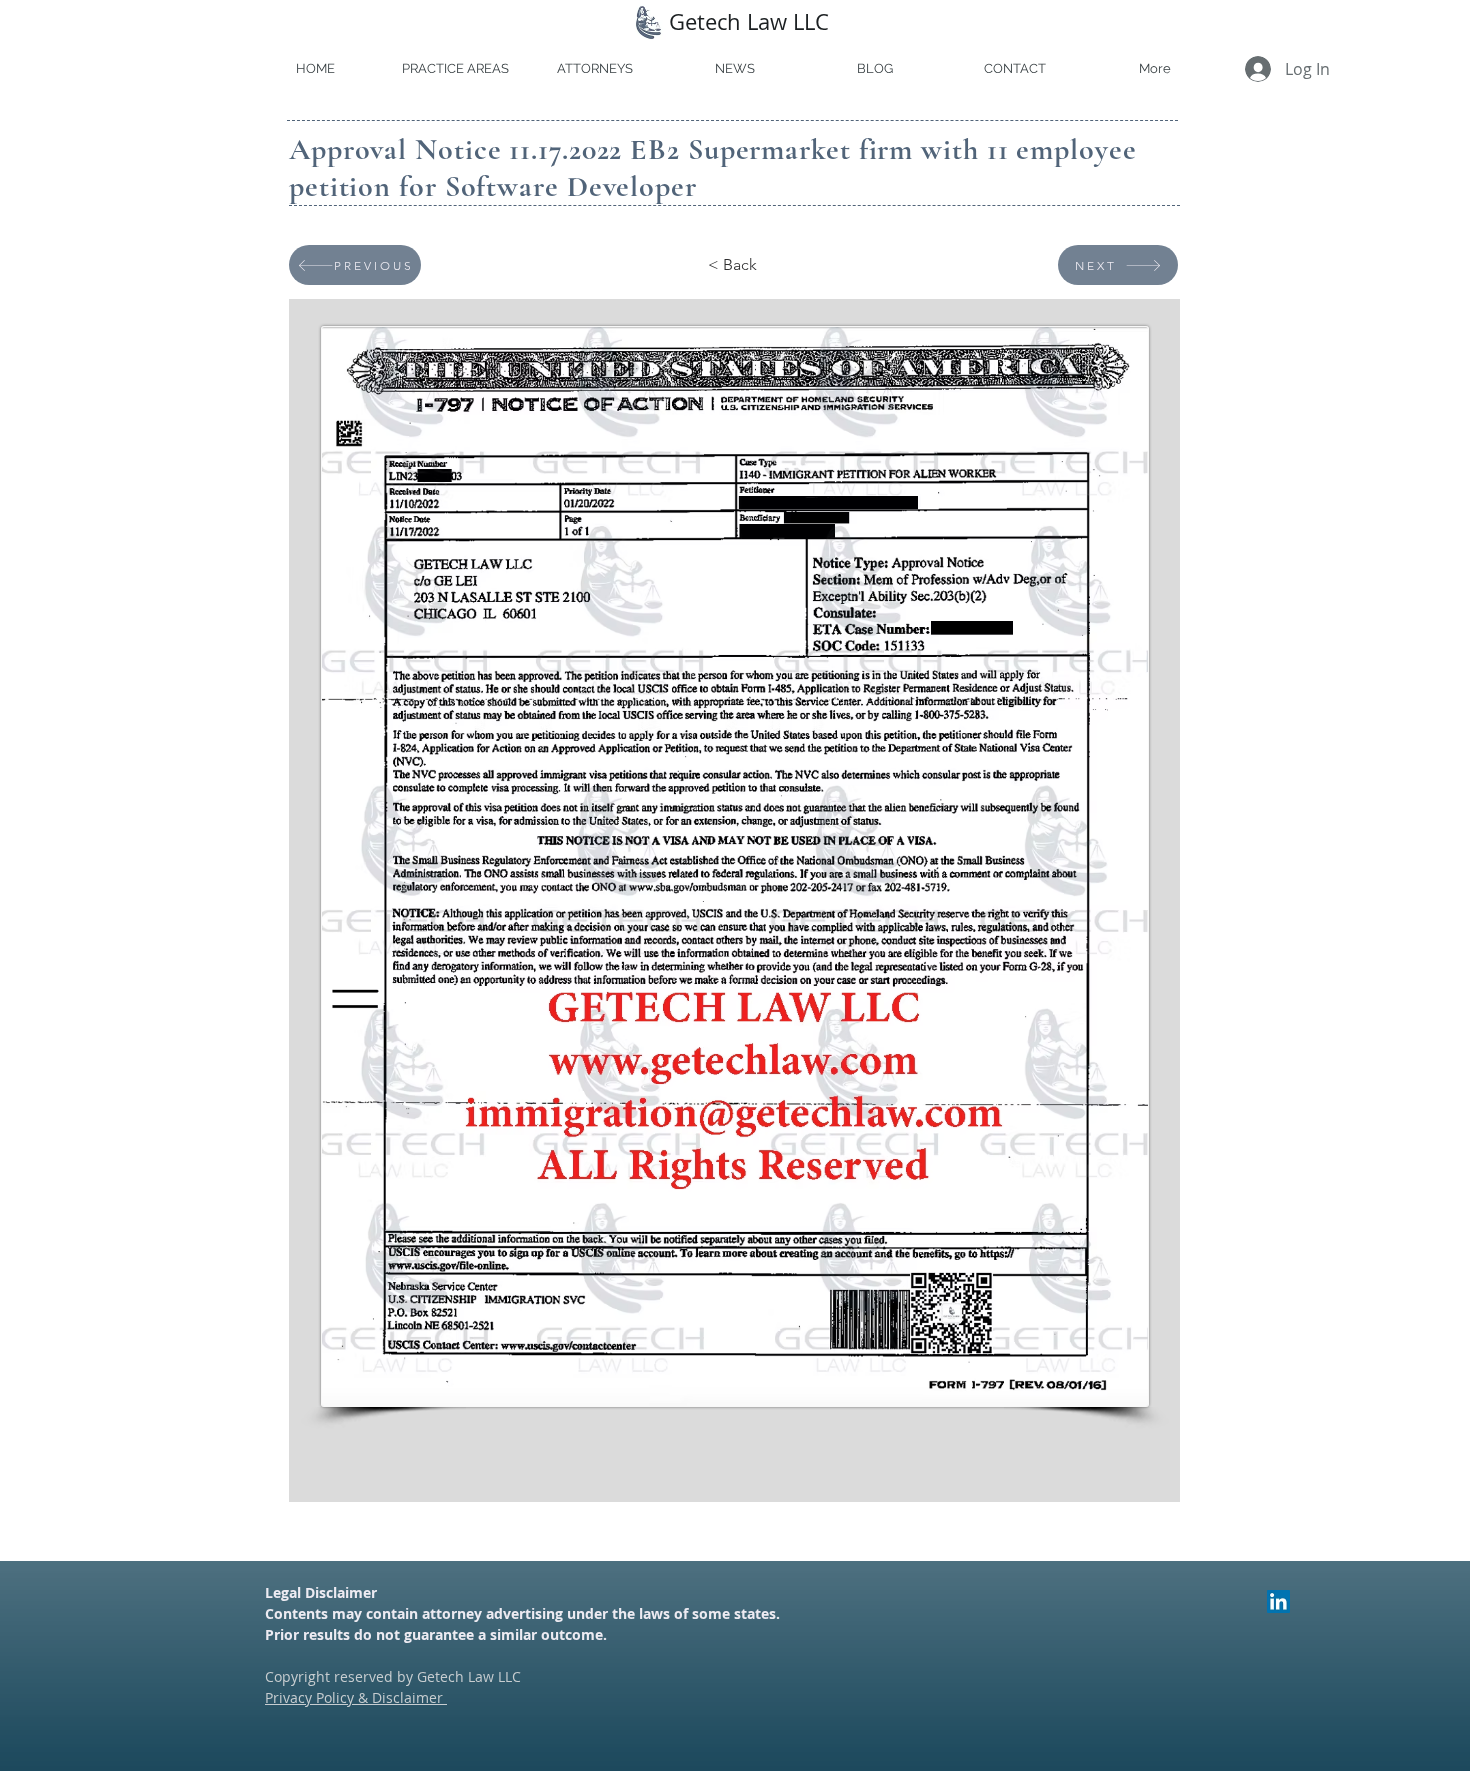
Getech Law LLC (749, 21)
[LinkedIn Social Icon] (1278, 1601)
